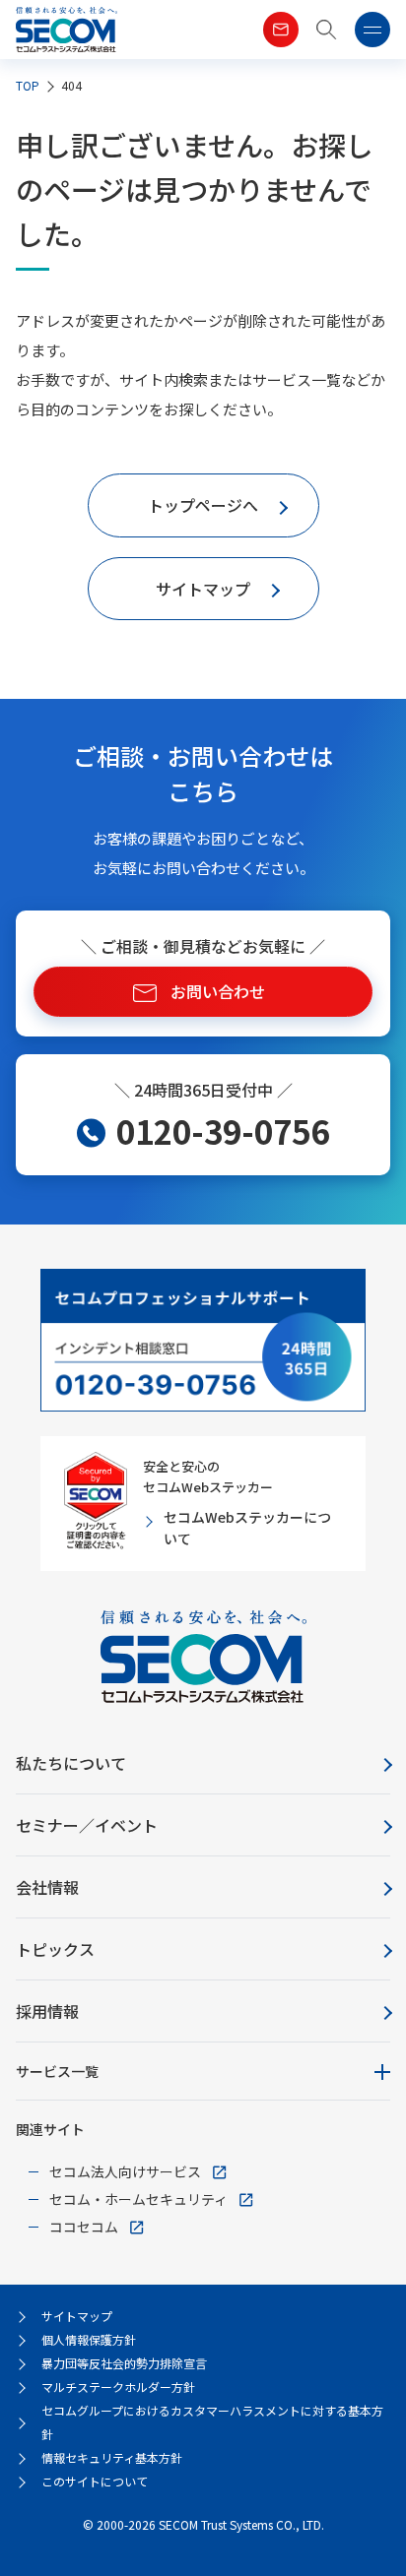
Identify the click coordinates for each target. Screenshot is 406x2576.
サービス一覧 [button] (57, 2071)
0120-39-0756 (223, 1131)
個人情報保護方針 (89, 2339)
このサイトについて (95, 2481)
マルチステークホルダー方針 (118, 2387)
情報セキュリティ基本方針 (112, 2457)
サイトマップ (77, 2316)
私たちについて (71, 1763)
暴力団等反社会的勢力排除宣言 (124, 2363)
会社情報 (47, 1887)
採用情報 (47, 2011)
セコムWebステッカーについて (247, 1528)
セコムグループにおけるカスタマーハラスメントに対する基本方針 (212, 2422)
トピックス (55, 1949)
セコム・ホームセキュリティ (138, 2199)
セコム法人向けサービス (125, 2171)
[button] (327, 30)
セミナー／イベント (87, 1825)
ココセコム (84, 2227)
